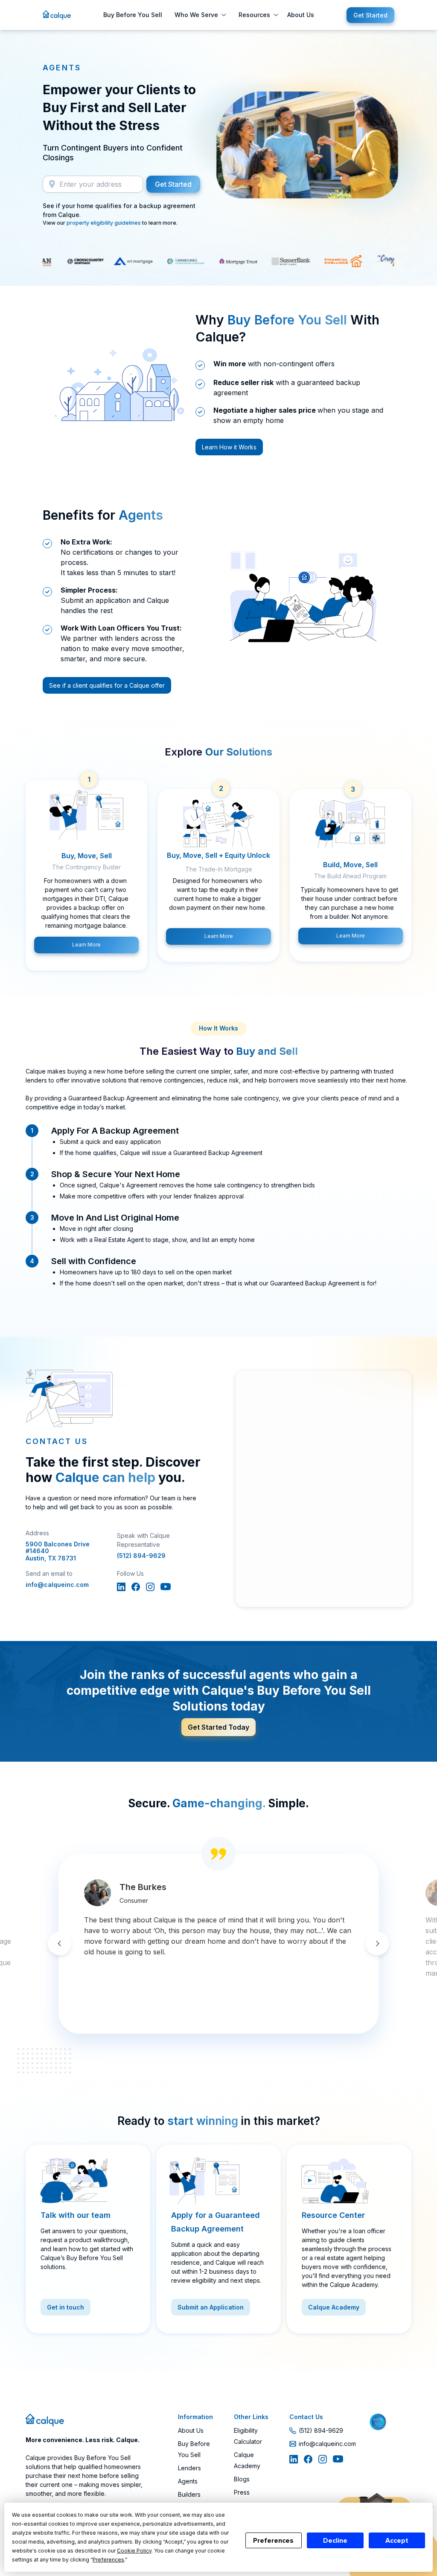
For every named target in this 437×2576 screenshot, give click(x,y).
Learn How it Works (229, 447)
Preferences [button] (108, 2560)
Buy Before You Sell (133, 15)
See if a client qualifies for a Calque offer (107, 685)
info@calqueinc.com (57, 1585)
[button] (199, 15)
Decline (335, 2541)
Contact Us (306, 2417)
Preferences (273, 2541)
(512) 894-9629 (141, 1556)
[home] (57, 15)
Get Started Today (218, 1727)
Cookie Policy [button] (134, 2551)
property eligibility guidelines (104, 223)
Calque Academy (334, 2307)
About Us (301, 15)
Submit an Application (211, 2307)
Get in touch (66, 2307)
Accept (397, 2541)
